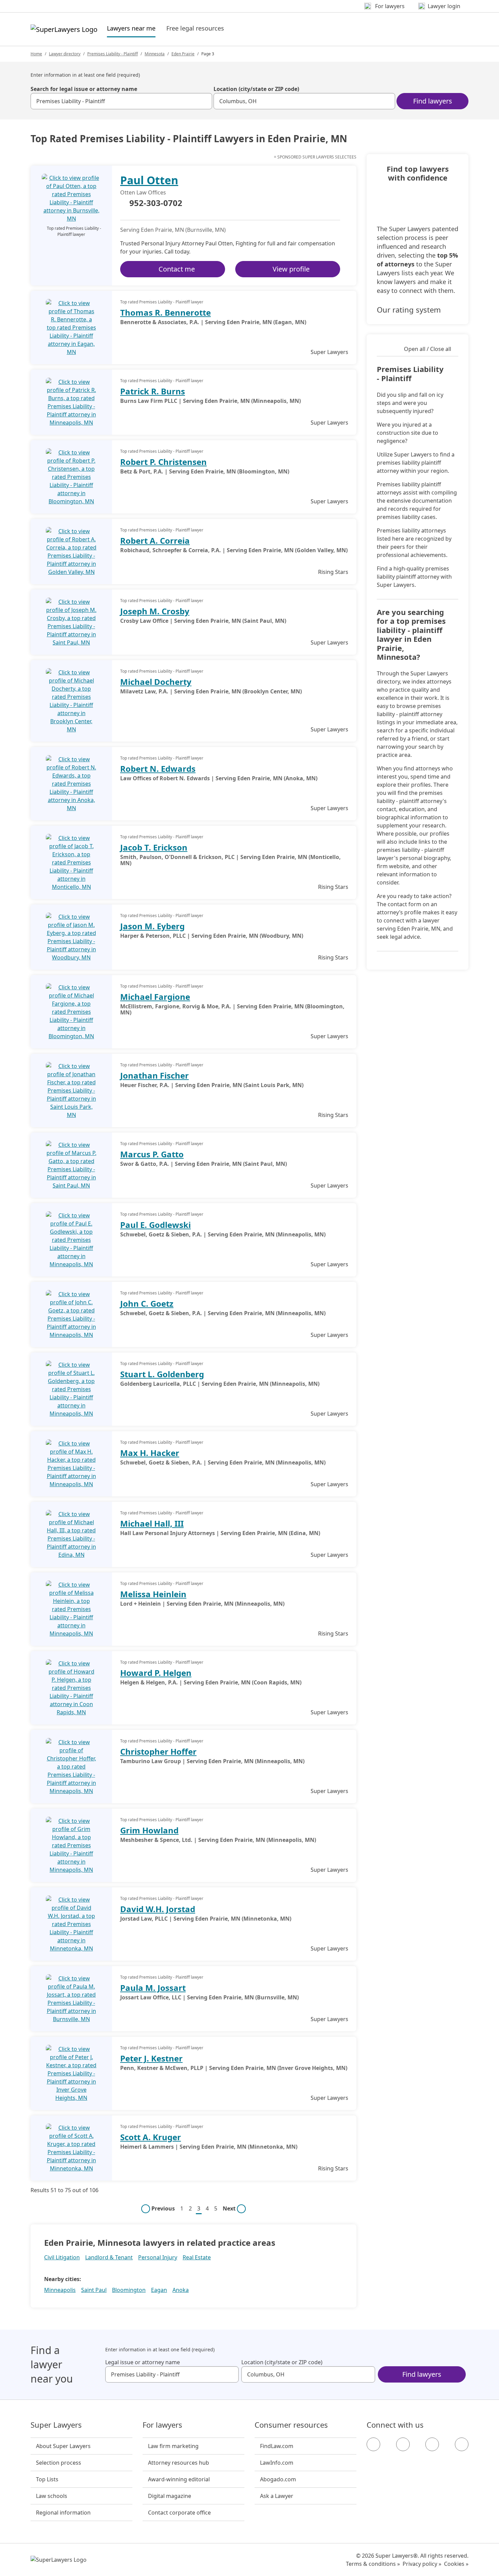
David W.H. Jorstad (158, 1909)
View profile (291, 269)
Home (36, 54)
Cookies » (456, 2564)
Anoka (181, 2290)
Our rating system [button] (409, 310)
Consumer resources (291, 2425)
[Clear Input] (204, 101)
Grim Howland (149, 1830)
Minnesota (155, 54)
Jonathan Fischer (154, 1075)
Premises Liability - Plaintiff (113, 54)
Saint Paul (94, 2290)
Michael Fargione (155, 997)
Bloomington (129, 2290)
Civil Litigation (62, 2257)
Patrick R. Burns (153, 391)
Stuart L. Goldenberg (162, 1374)
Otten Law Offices (143, 192)
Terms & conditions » (373, 2564)
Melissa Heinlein (153, 1594)
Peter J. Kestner (151, 2058)
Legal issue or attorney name (143, 2362)
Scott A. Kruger (151, 2137)
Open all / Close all (428, 349)
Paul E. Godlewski (155, 1225)
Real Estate (197, 2257)
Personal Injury (158, 2257)
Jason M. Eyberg (152, 926)
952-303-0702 (156, 203)
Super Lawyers (56, 2425)
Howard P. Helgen (156, 1673)
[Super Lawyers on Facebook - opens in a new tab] (373, 2444)
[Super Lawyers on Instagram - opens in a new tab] (403, 2444)
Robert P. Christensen (163, 462)
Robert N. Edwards (158, 769)
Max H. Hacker (150, 1453)
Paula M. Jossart (153, 1988)
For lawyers (162, 2425)
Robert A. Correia (155, 540)
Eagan (159, 2290)
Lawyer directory (65, 54)
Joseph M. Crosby (155, 611)
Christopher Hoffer (158, 1751)
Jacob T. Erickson (154, 847)
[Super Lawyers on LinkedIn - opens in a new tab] (462, 2444)
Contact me (177, 269)
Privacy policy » (422, 2564)
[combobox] (121, 101)
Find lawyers (433, 101)
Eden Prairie (183, 54)
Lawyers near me (131, 28)
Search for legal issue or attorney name (84, 89)
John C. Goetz (147, 1303)
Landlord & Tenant (109, 2257)
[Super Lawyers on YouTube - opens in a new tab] (432, 2444)
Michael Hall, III (152, 1523)
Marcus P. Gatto (152, 1154)
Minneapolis (60, 2290)
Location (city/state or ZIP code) (256, 89)
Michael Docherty (156, 682)
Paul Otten (149, 180)
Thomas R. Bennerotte (165, 312)
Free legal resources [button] (195, 28)
